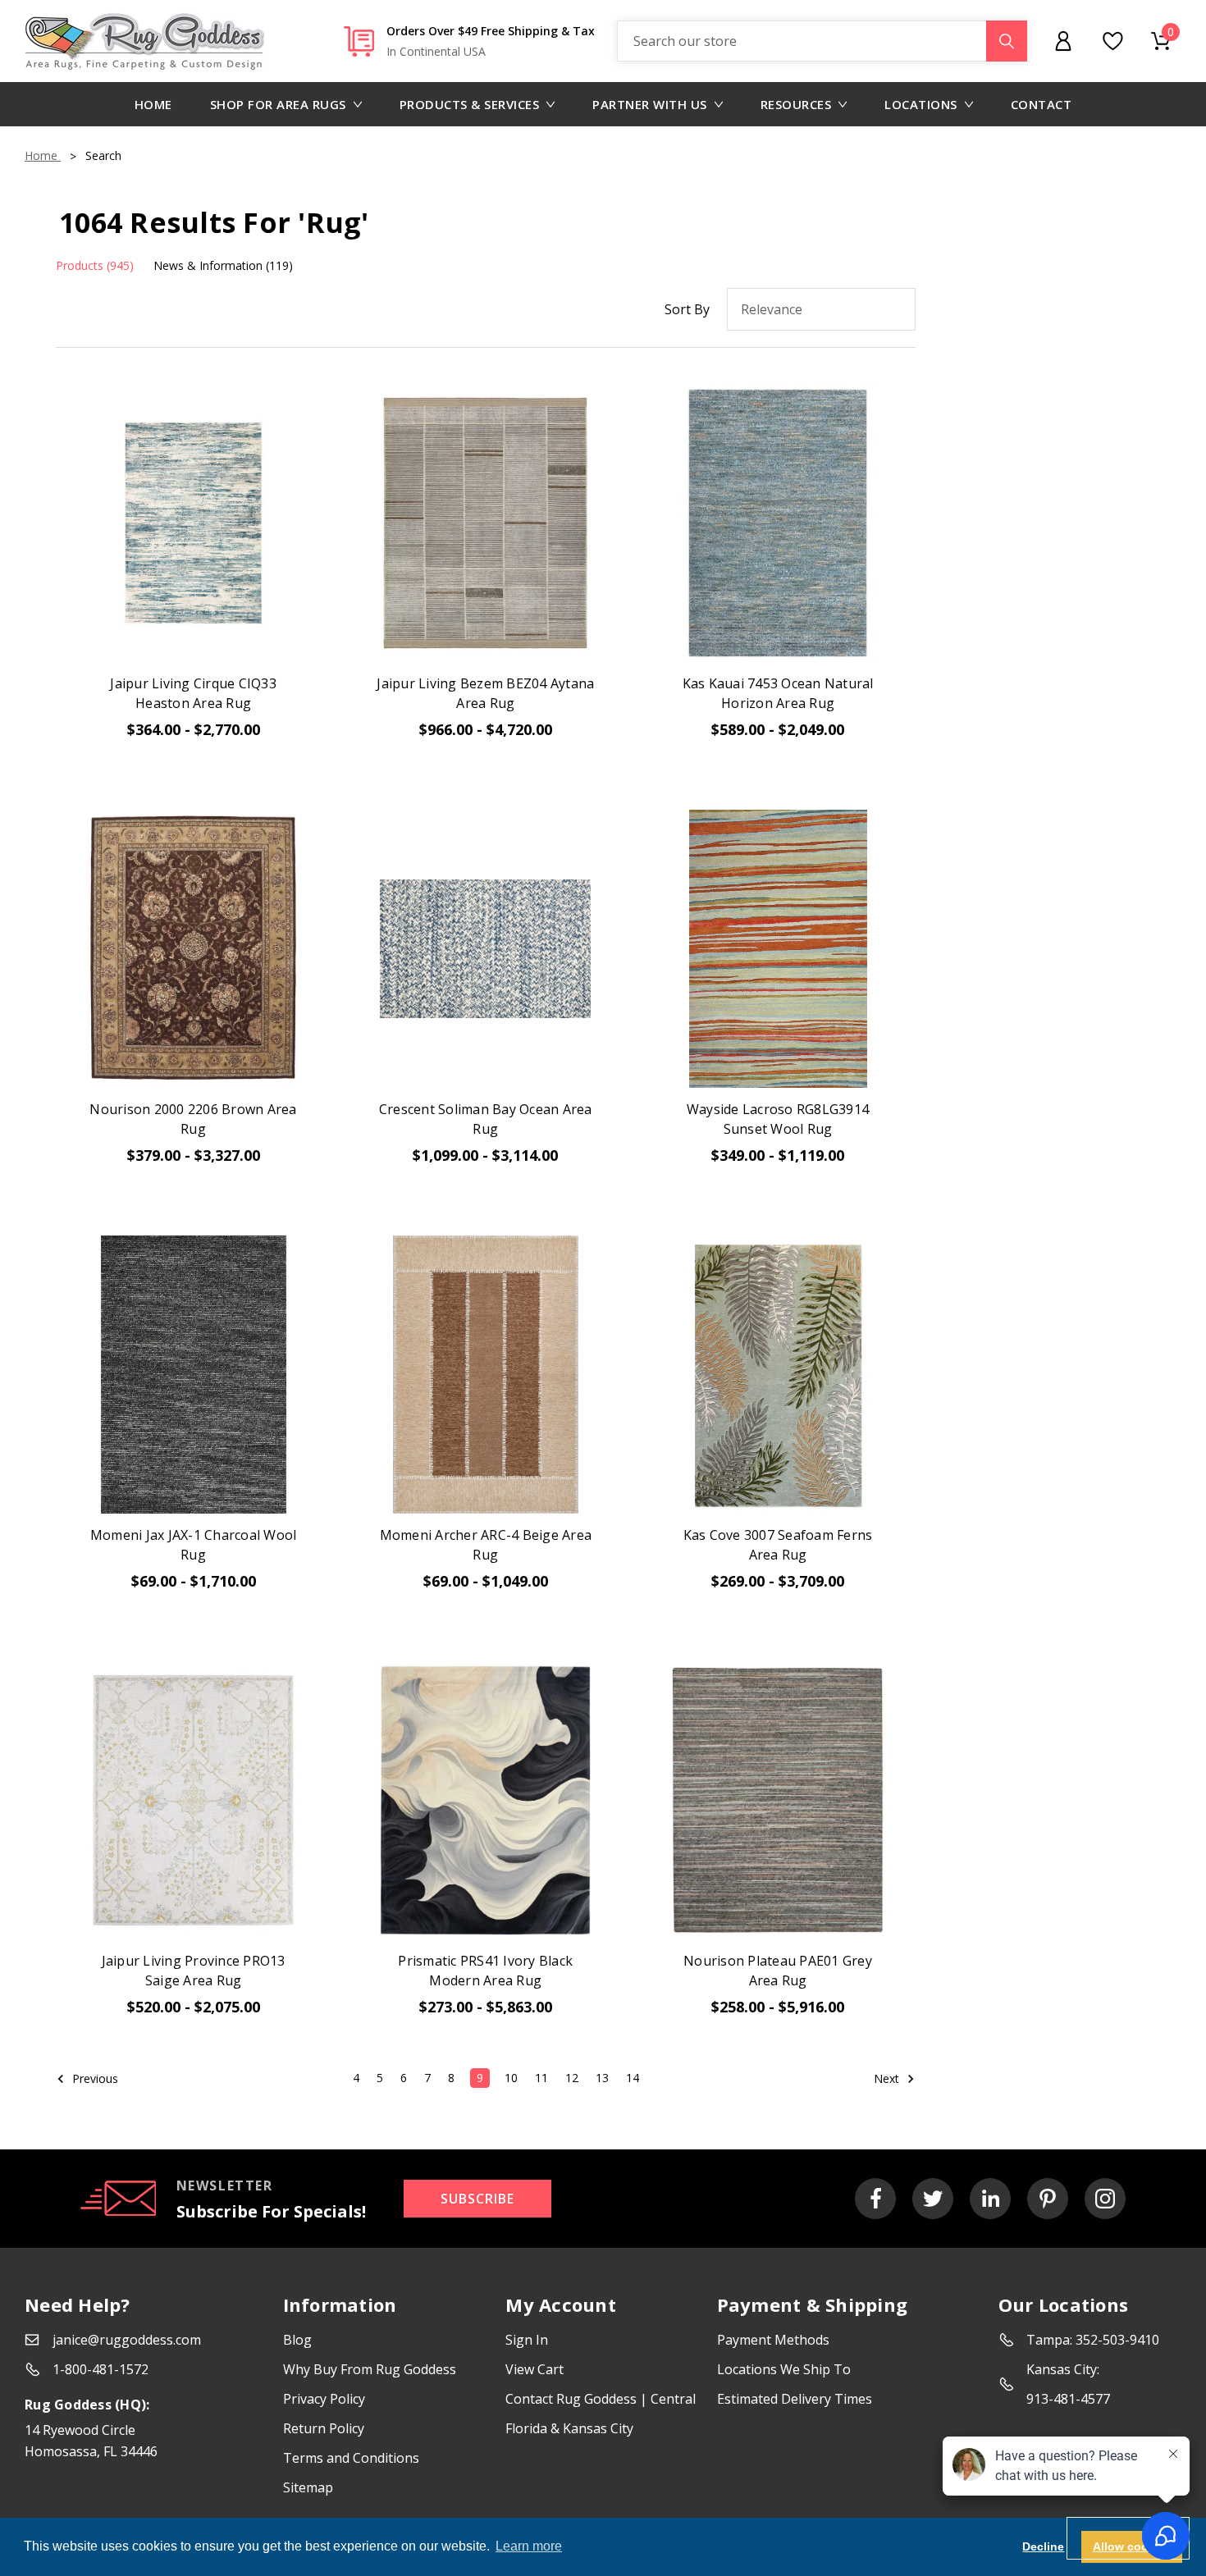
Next (888, 2078)
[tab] (95, 265)
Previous (94, 2078)
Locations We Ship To (784, 2369)
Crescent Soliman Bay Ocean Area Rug (486, 1119)
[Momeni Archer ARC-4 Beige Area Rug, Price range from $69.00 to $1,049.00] (485, 1375)
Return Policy (324, 2428)
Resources (796, 104)
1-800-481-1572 (100, 2369)
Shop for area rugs (278, 104)
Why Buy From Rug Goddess (370, 2369)
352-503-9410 (1117, 2340)
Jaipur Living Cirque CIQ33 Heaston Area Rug (193, 693)
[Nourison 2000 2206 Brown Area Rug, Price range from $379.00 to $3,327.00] (193, 949)
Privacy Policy (324, 2399)
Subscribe (477, 2199)
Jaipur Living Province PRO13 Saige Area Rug (194, 1971)
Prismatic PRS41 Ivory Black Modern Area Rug (485, 1971)
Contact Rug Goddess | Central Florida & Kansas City (601, 2414)
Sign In (527, 2340)
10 (511, 2078)
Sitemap (308, 2487)
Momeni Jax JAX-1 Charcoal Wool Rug (194, 1545)
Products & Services (470, 104)
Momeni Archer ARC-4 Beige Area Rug (486, 1545)
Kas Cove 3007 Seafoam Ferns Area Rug (778, 1545)
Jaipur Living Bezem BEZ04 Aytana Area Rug (485, 693)
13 (602, 2078)
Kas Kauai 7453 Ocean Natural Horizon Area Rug (778, 693)
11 (541, 2078)
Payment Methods (773, 2340)
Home (153, 104)
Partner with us (650, 104)
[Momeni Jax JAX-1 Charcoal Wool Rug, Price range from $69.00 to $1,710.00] (193, 1375)
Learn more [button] (529, 2546)
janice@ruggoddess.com (127, 2340)
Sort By (687, 309)
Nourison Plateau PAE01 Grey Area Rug (778, 1971)
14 (633, 2078)
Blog (297, 2340)
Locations (921, 104)
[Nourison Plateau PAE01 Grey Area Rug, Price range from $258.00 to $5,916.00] (777, 1800)
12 (572, 2078)
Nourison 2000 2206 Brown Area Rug (193, 1119)
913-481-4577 (1068, 2399)
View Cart (534, 2369)
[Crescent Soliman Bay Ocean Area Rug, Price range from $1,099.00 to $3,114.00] (485, 949)
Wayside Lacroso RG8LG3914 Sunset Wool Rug (778, 1119)
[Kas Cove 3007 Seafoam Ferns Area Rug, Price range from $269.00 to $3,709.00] (777, 1375)
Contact (1042, 104)
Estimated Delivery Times (795, 2399)
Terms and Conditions (351, 2458)
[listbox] (821, 309)
